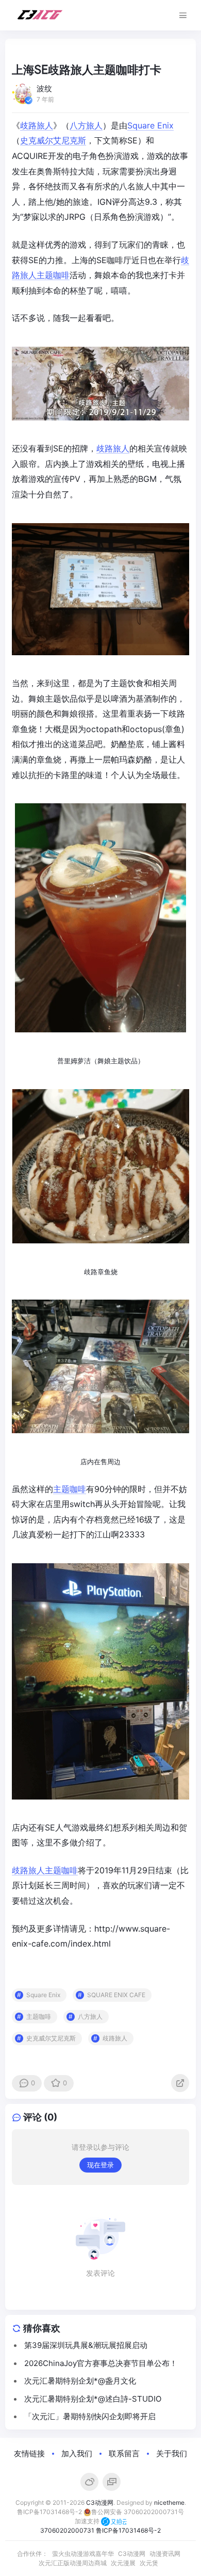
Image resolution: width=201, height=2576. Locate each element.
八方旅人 (86, 125)
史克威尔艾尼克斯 (53, 140)
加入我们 (77, 2453)
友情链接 (29, 2453)
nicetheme (169, 2502)
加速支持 (88, 2521)
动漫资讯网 (165, 2554)
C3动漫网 (100, 2502)
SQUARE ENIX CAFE (116, 1995)
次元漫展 (123, 2563)
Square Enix (150, 125)
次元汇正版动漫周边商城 (73, 2563)
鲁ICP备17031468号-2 (49, 2512)
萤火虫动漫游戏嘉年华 (83, 2554)
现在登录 (100, 2165)
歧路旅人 (37, 125)
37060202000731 (67, 2530)
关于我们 (172, 2453)
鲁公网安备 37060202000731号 (138, 2512)
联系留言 (124, 2453)
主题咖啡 (53, 275)
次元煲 (149, 2563)
